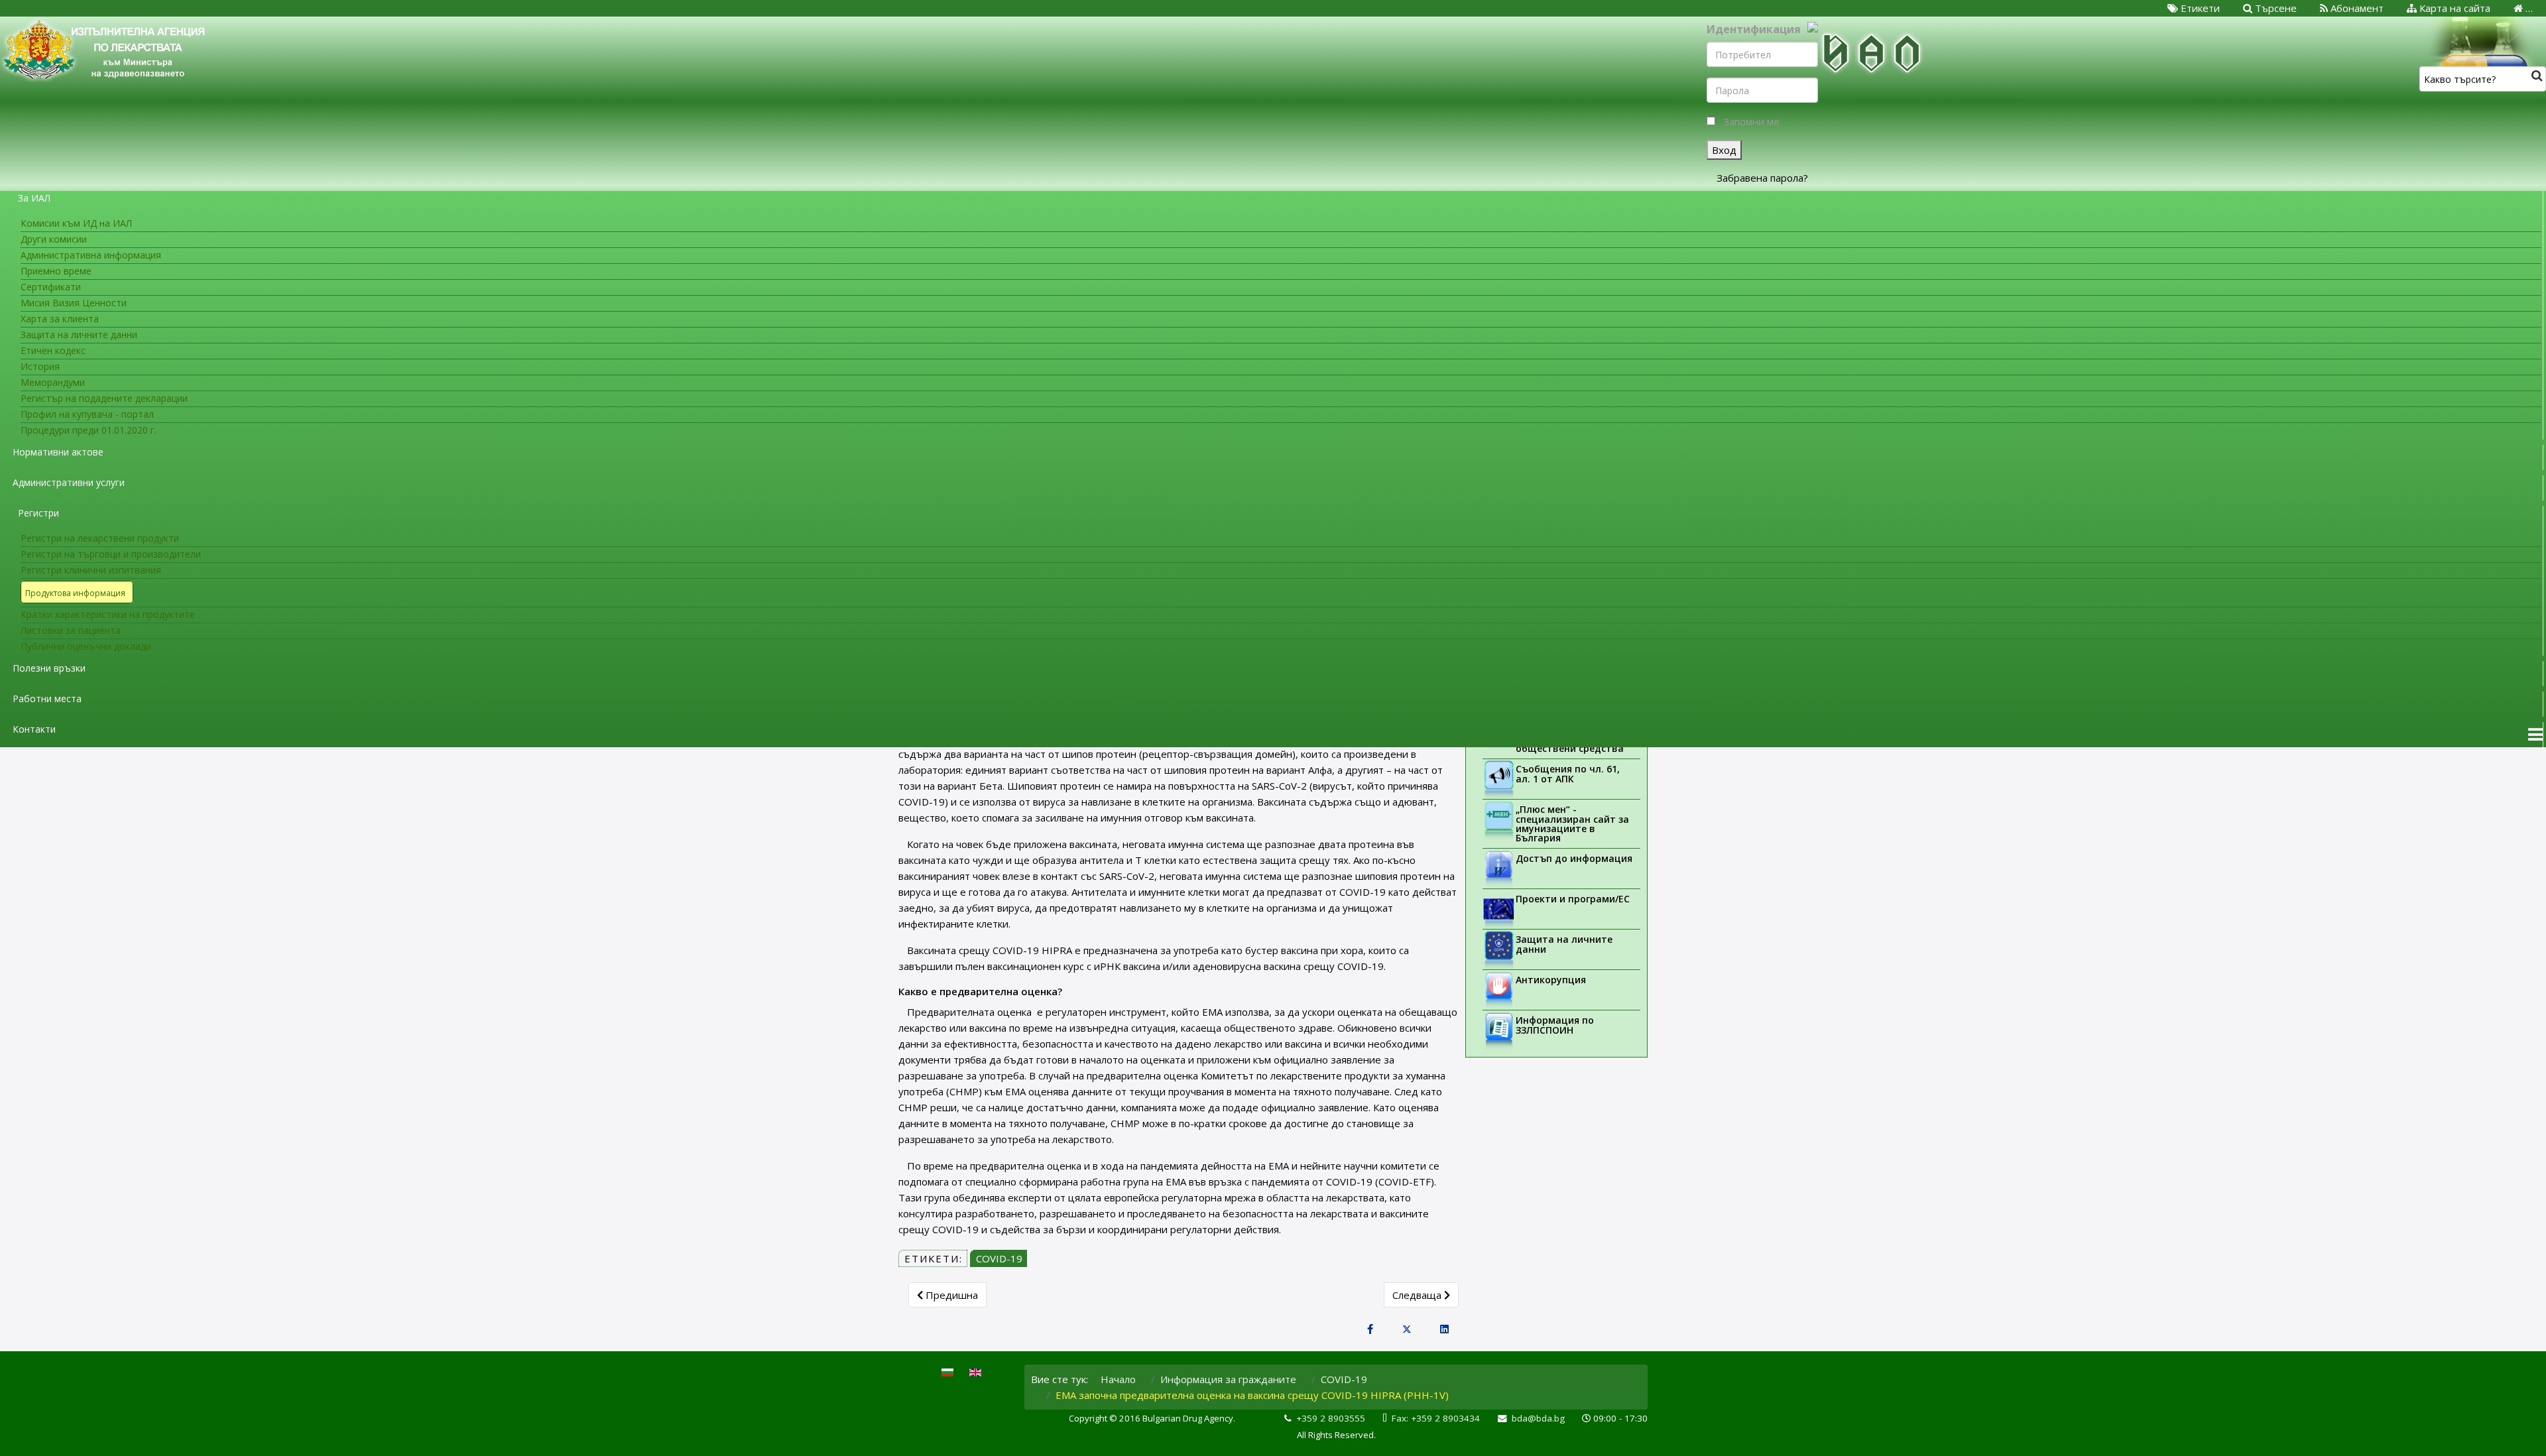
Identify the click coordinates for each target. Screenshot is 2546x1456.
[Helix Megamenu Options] (2535, 735)
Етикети (2199, 8)
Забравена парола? (1762, 178)
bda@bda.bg (1538, 1418)
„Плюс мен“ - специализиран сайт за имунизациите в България (1572, 823)
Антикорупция (1551, 980)
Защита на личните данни (1564, 944)
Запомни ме (1751, 121)
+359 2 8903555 (1331, 1418)
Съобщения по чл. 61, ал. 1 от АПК (1568, 774)
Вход (1724, 150)
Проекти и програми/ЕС (1573, 899)
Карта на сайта (2454, 8)
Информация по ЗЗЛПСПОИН (1555, 1025)
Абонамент (2356, 8)
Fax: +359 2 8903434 (1436, 1418)
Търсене (2274, 8)
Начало (1118, 1379)
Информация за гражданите (1228, 1379)
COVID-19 (999, 1258)
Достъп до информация (1574, 858)
